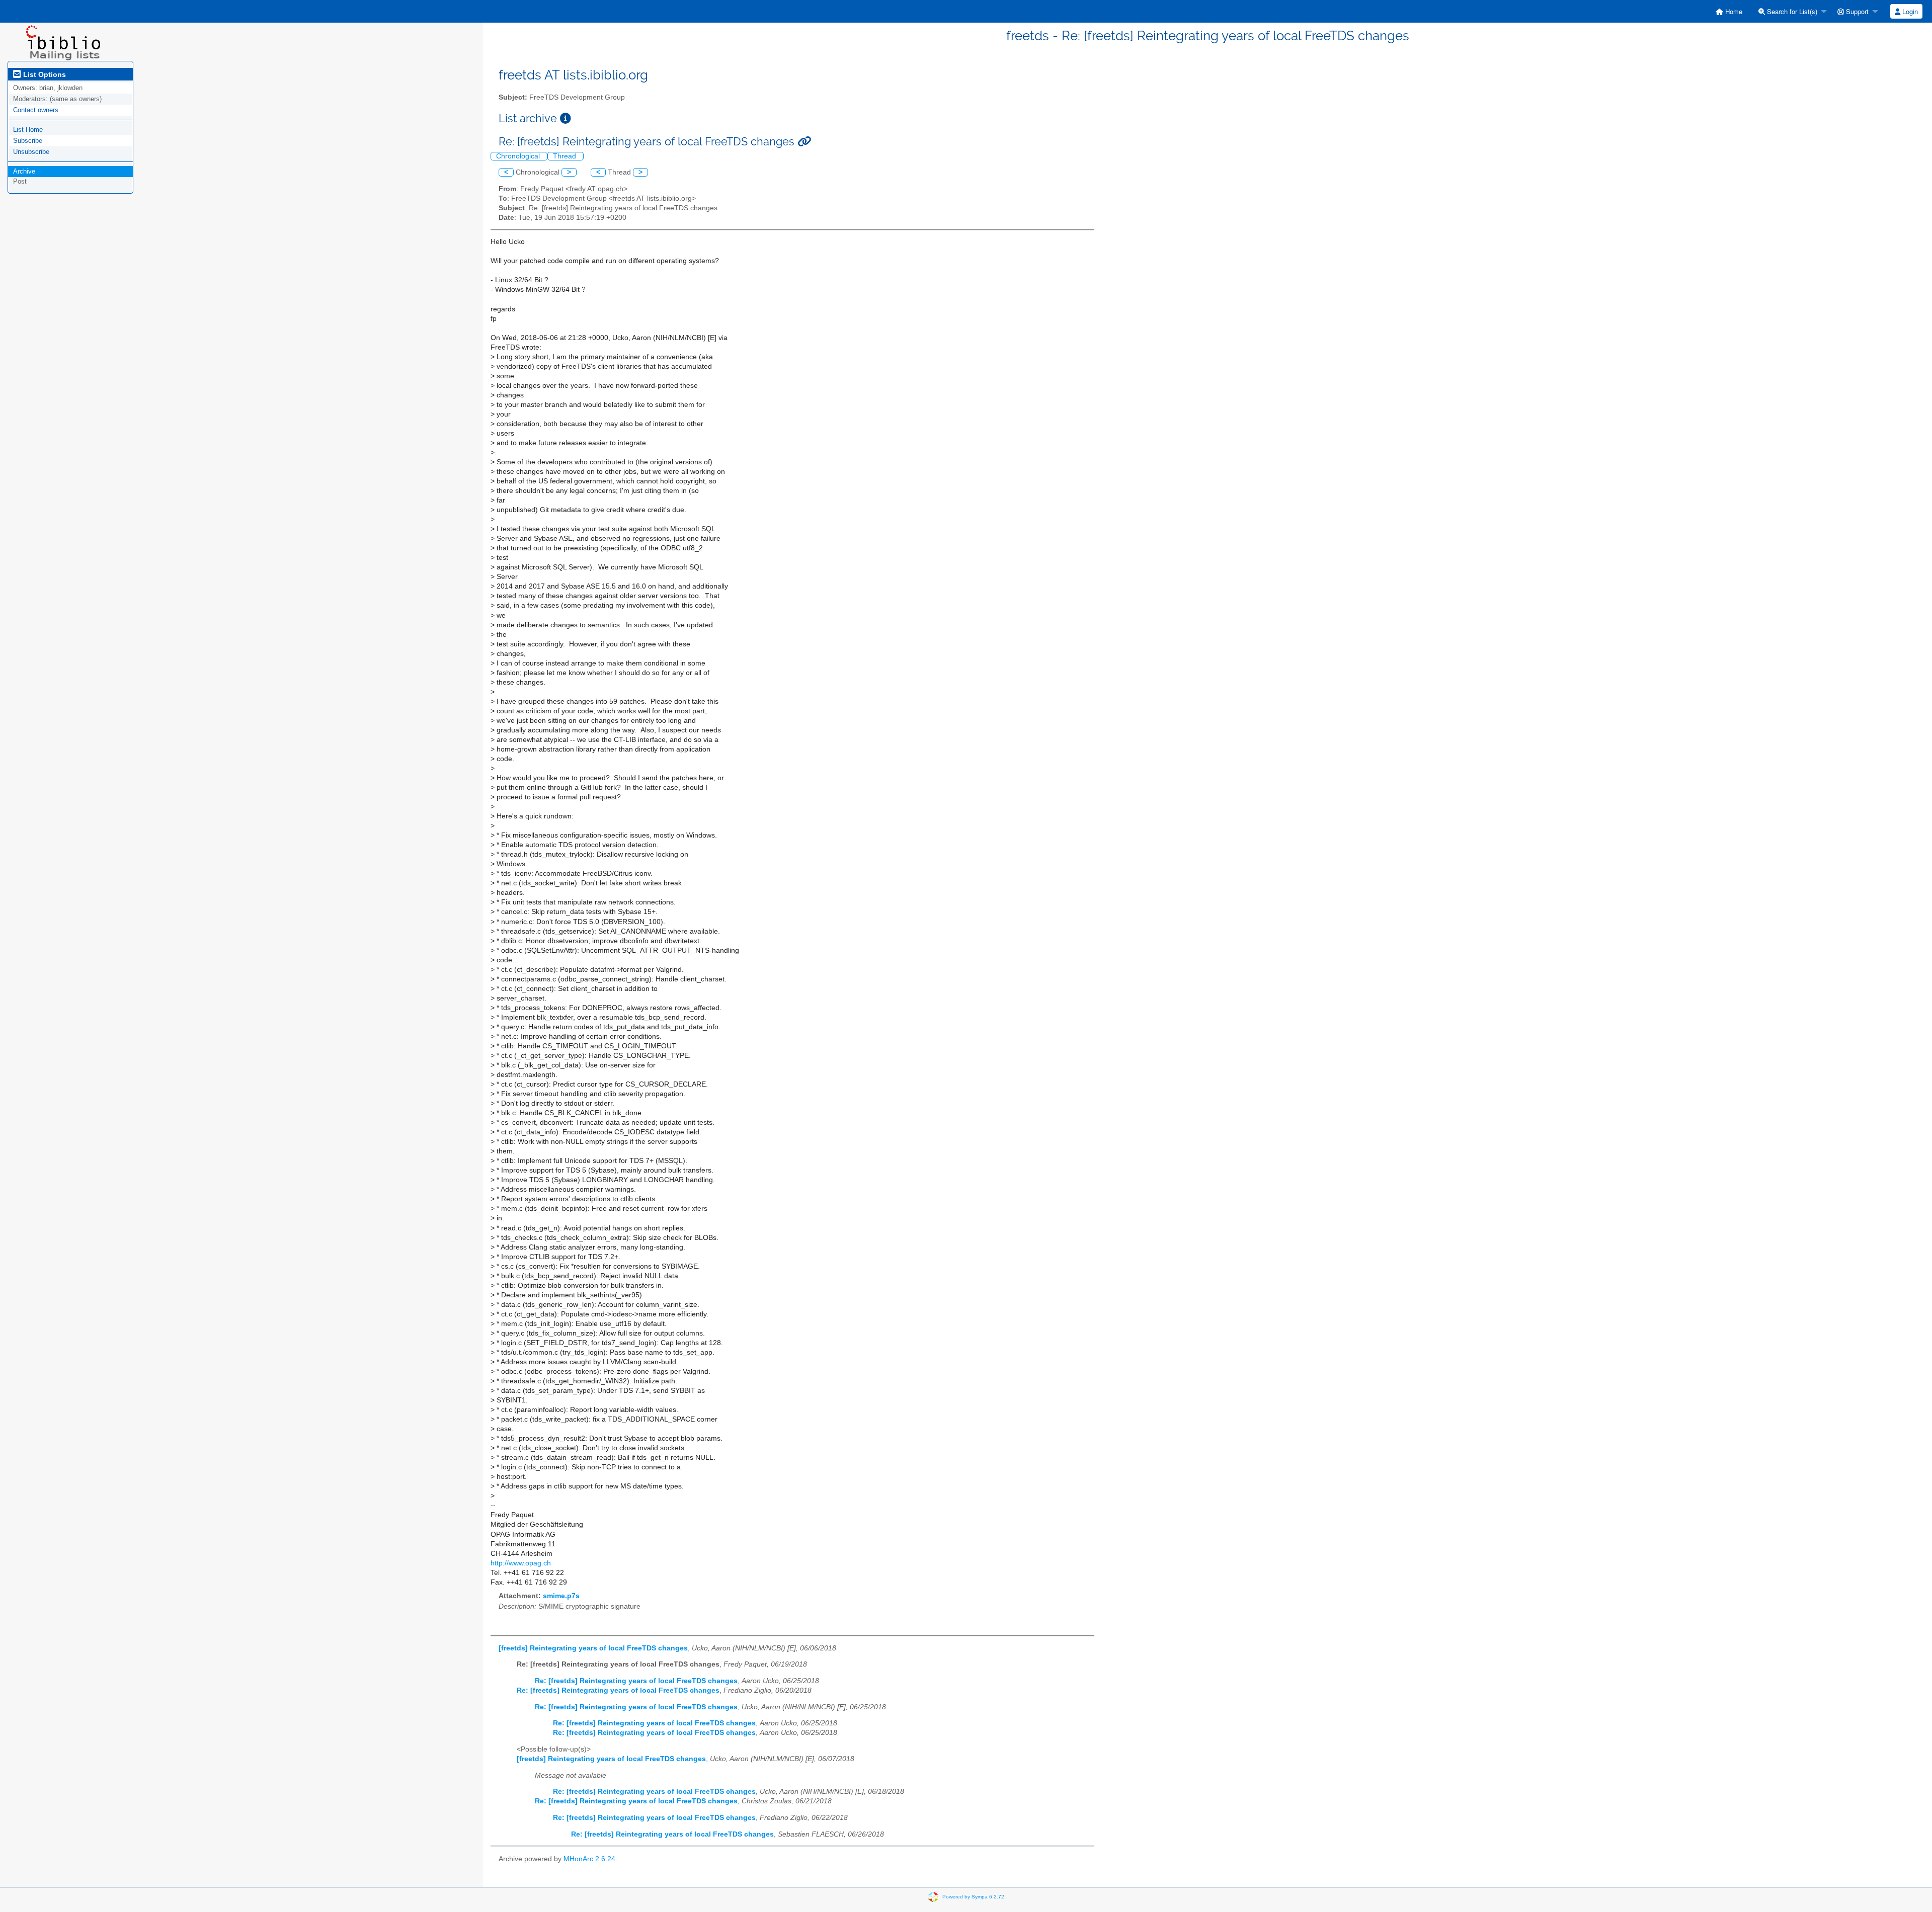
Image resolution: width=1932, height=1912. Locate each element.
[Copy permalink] (804, 142)
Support (1856, 11)
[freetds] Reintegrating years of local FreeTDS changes (593, 1648)
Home (1733, 11)
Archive (24, 171)
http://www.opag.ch (521, 1563)
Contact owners (36, 110)
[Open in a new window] (566, 118)
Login (1909, 11)
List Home (28, 130)
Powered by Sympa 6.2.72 (973, 1897)
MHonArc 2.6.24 (589, 1859)
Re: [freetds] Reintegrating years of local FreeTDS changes (636, 1681)
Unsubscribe (31, 152)
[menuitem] (1729, 11)
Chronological (519, 156)
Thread (566, 156)
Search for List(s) (1791, 11)
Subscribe (28, 141)
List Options (44, 74)
